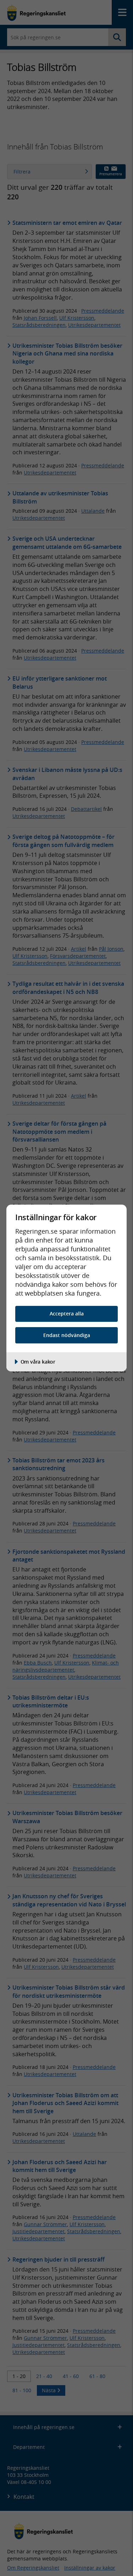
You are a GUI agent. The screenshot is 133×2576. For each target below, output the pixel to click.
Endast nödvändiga (67, 1335)
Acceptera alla (67, 1313)
